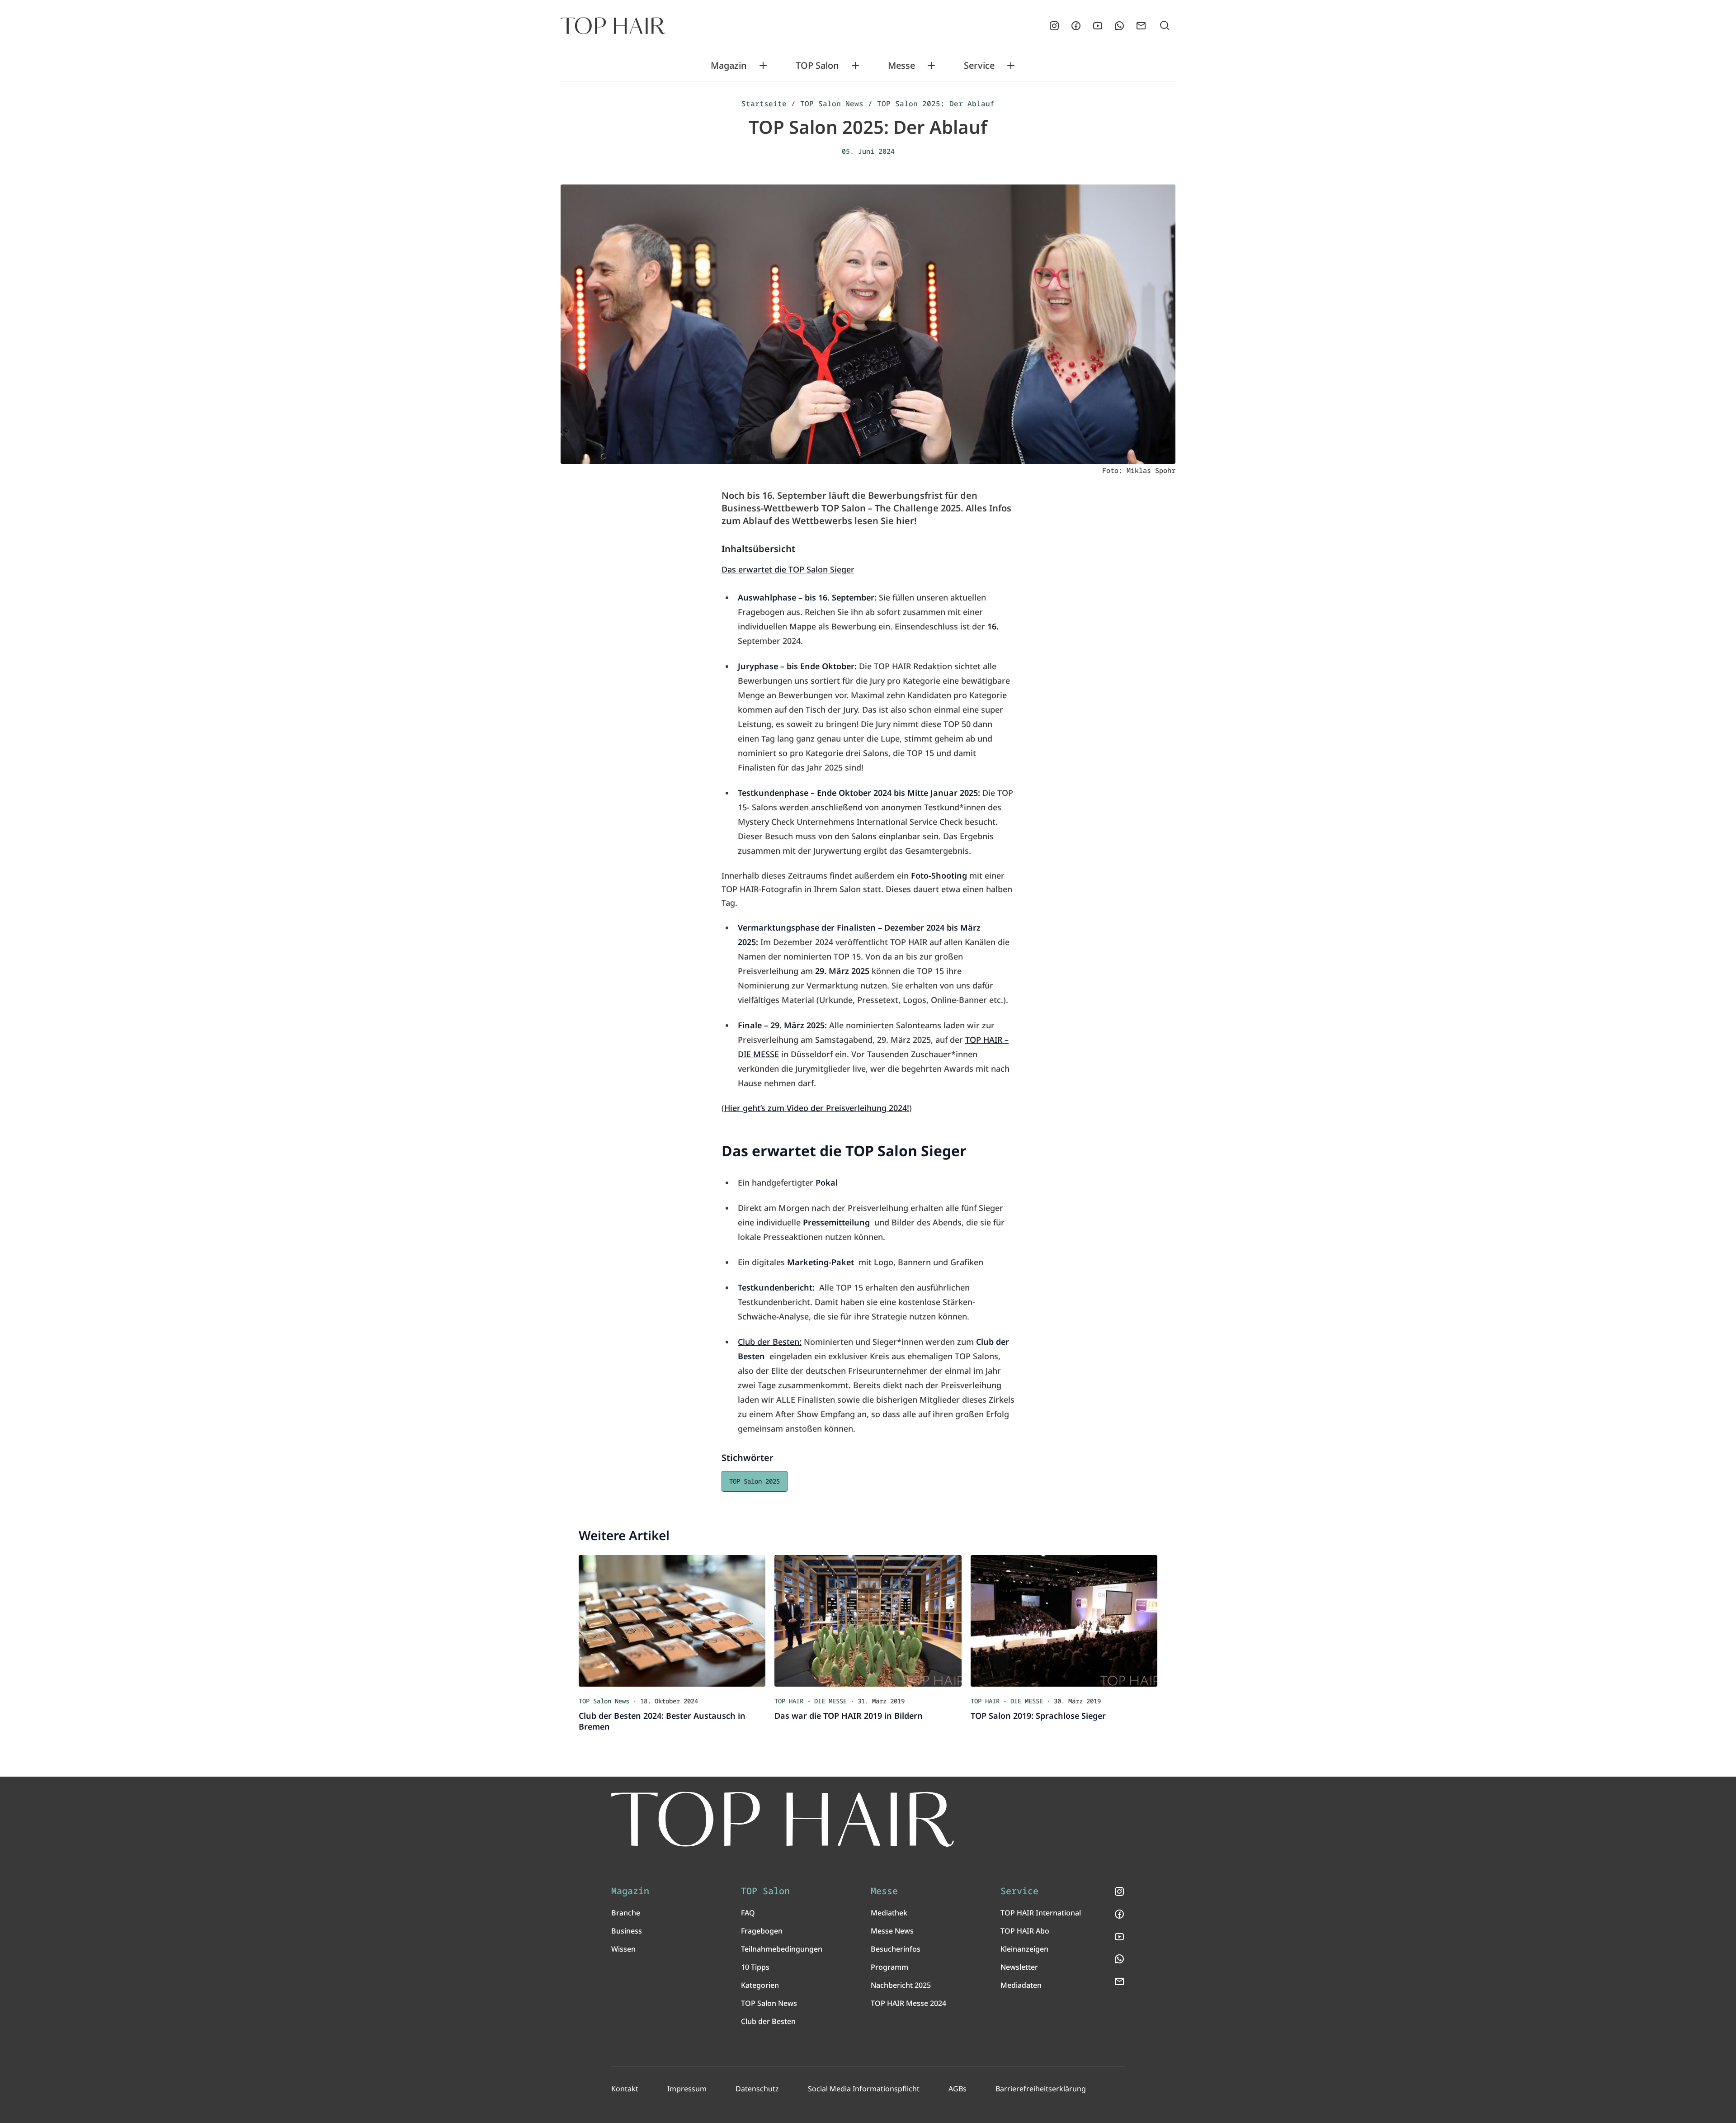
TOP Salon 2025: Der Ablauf (936, 104)
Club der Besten (768, 2021)
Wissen (623, 1949)
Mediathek (889, 1913)
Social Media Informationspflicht (864, 2089)
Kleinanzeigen (1024, 1949)
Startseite (764, 104)
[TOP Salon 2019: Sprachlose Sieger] (1064, 1621)
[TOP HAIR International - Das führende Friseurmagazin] (783, 1819)
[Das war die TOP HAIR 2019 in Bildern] (868, 1621)
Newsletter (1019, 1967)
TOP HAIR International (1041, 1913)
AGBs (958, 2089)
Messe (901, 66)
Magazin (729, 66)
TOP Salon (817, 66)
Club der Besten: (770, 1342)
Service (979, 66)
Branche (626, 1913)
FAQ (748, 1913)
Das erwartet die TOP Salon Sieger (788, 569)
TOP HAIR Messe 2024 (908, 2003)
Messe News (892, 1931)
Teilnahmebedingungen (782, 1949)
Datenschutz (757, 2089)
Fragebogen (762, 1931)
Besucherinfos (896, 1949)
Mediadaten (1021, 1985)
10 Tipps (755, 1967)
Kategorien (760, 1985)
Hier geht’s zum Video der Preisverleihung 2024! (817, 1108)
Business (627, 1931)
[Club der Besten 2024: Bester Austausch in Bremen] (672, 1621)
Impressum (687, 2089)
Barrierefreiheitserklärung (1041, 2089)
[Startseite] (613, 26)
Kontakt (625, 2089)
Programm (889, 1967)
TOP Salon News (832, 104)
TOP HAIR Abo (1025, 1931)
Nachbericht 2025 (901, 1985)
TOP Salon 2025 (755, 1481)
